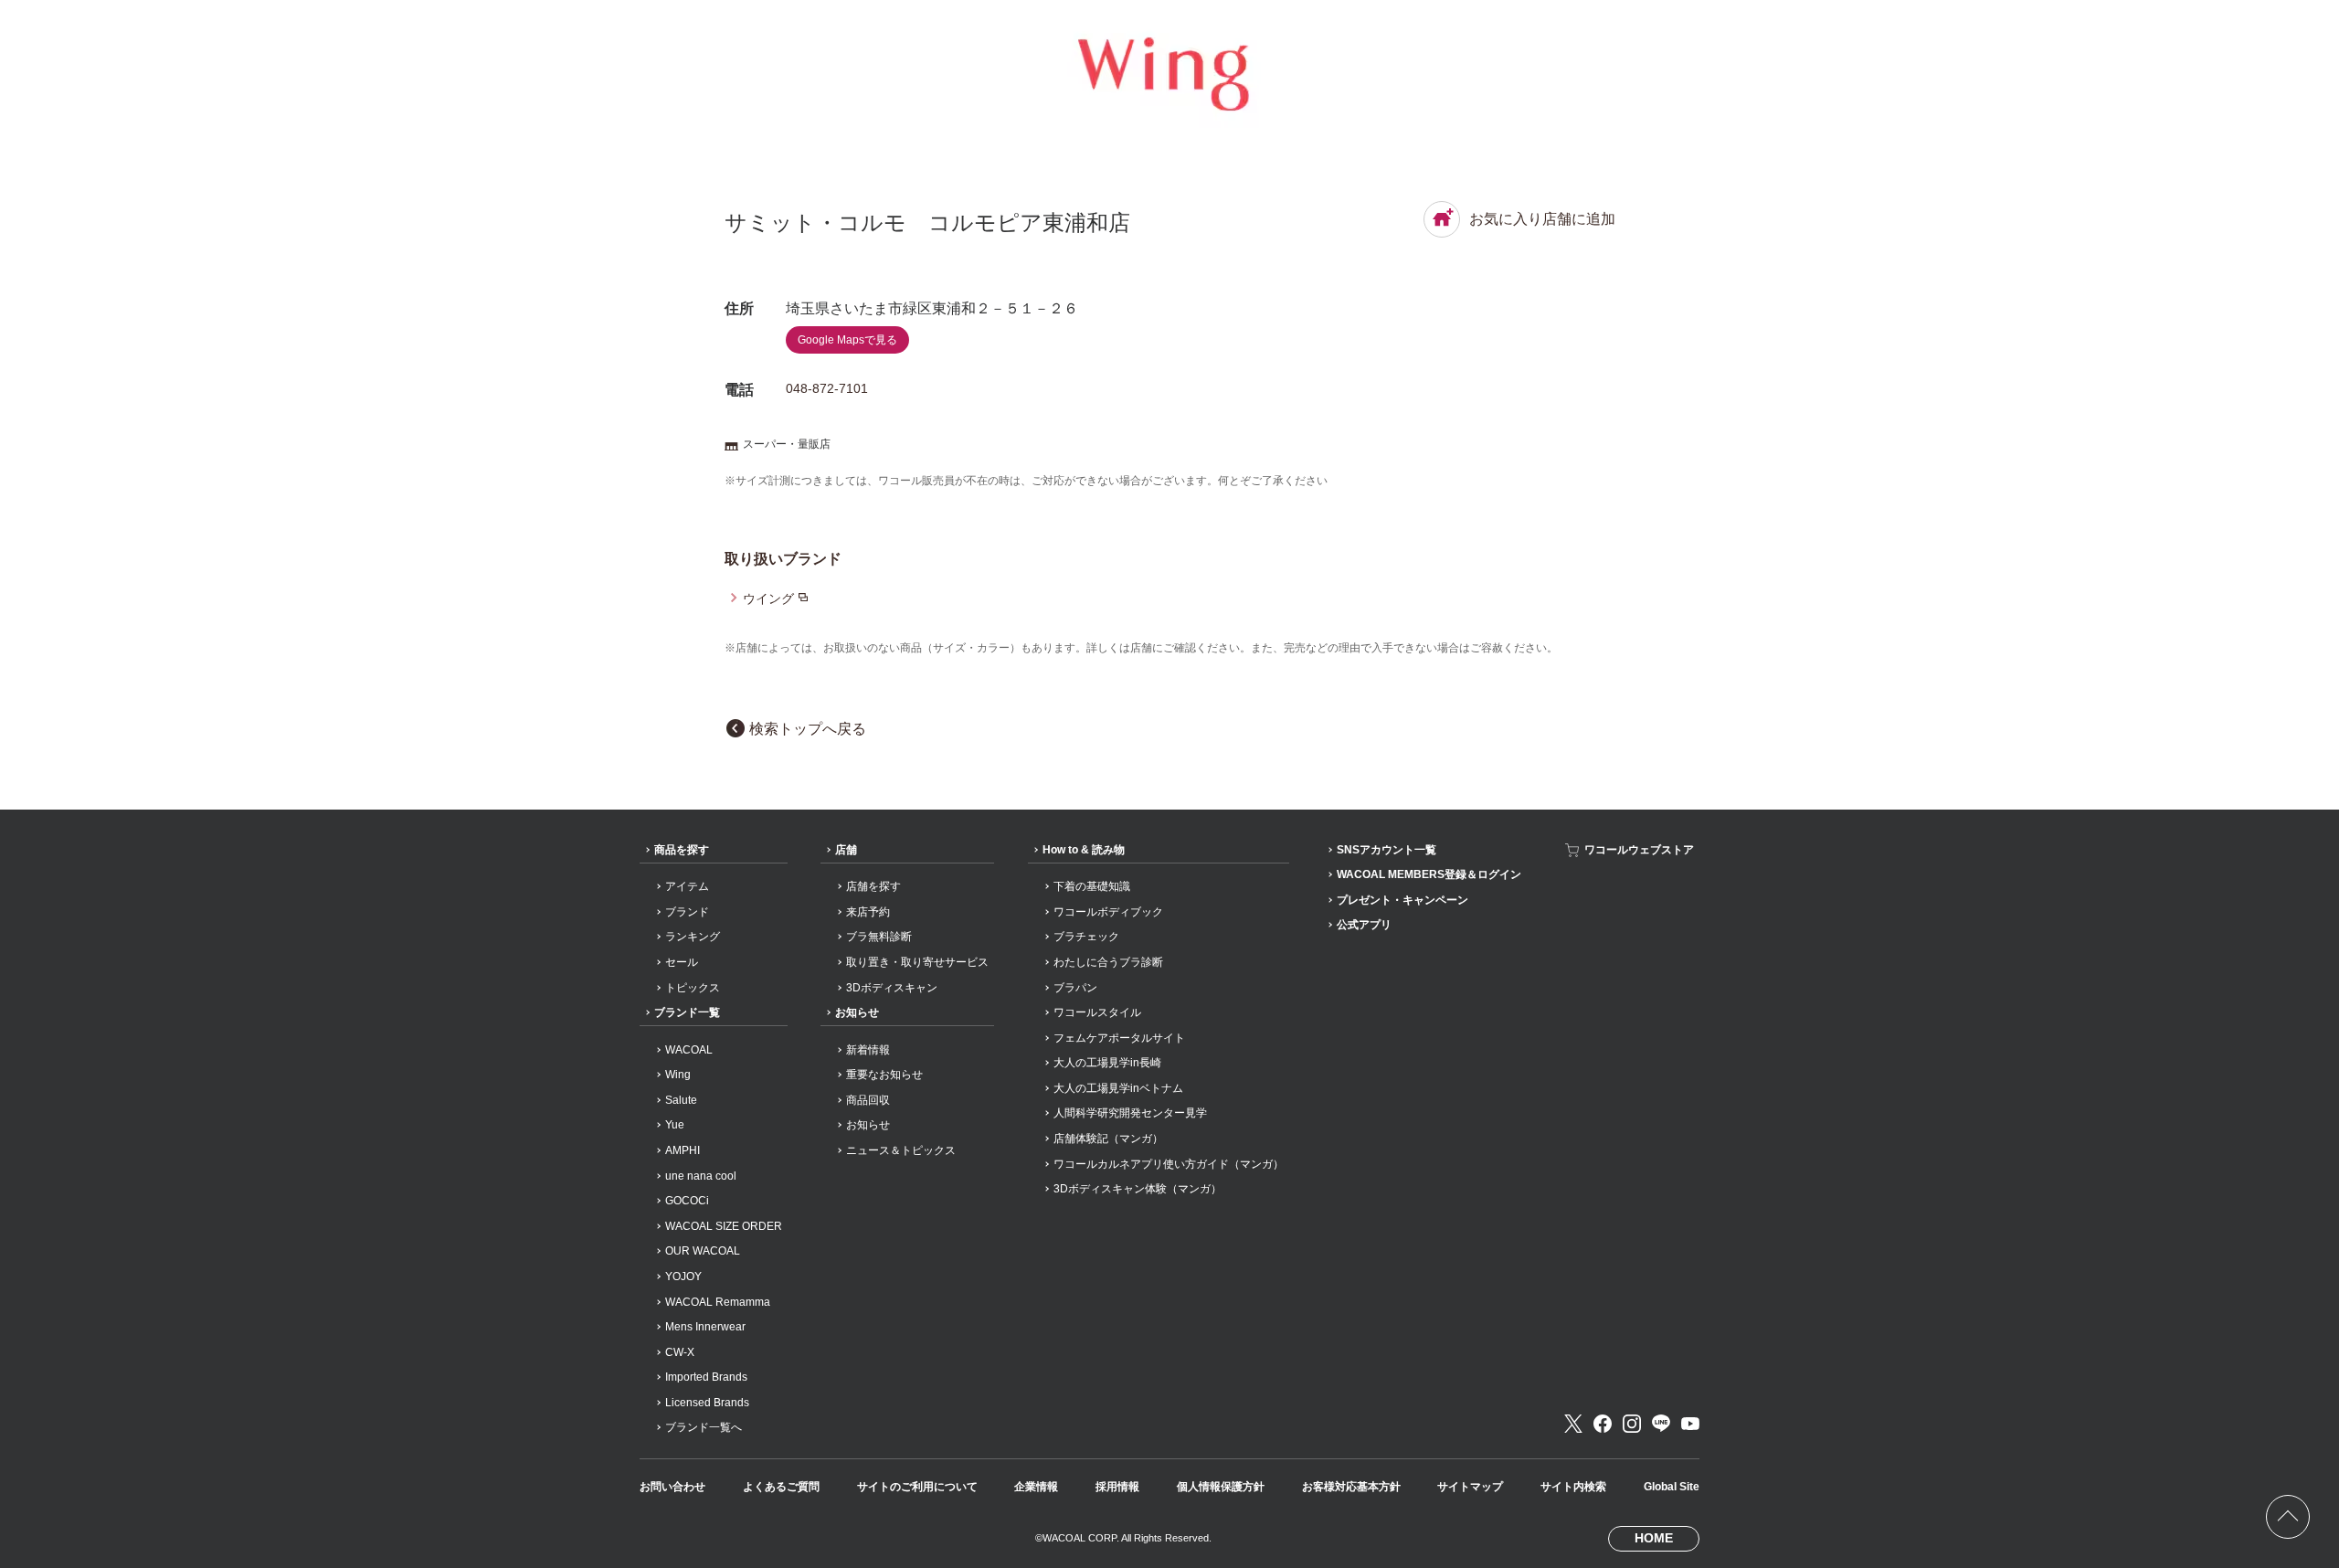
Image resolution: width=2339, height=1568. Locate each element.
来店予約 (868, 912)
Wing (678, 1075)
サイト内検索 (1573, 1487)
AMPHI (683, 1150)
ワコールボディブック (1108, 912)
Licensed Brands (707, 1403)
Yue (675, 1125)
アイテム (687, 886)
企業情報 (1036, 1487)
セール (682, 962)
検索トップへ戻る (808, 729)
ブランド (687, 912)
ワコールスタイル (1097, 1012)
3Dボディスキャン (892, 988)
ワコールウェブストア (1639, 850)
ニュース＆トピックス (901, 1150)
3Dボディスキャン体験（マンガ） (1138, 1189)
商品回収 (868, 1100)
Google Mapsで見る (847, 340)
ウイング (768, 599)
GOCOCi (687, 1201)
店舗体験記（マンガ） (1108, 1139)
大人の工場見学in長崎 (1107, 1063)
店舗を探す (873, 886)
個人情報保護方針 (1221, 1487)
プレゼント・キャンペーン (1402, 900)
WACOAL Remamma (718, 1302)
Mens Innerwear (705, 1327)
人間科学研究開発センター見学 (1130, 1113)
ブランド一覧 (687, 1012)
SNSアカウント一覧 (1386, 850)
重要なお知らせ (884, 1075)
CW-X (680, 1352)
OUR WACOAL (703, 1251)
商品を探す (682, 850)
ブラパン (1075, 988)
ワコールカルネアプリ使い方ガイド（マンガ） (1169, 1164)
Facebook (1603, 1424)
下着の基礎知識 (1092, 886)
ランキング (693, 937)
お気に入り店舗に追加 (1542, 219)
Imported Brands (706, 1377)
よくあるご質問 (781, 1487)
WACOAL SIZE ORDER (724, 1226)
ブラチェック (1086, 937)
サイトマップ (1470, 1487)
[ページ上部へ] (2288, 1517)
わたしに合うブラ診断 (1108, 962)
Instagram (1632, 1424)
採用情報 (1117, 1487)
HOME (1654, 1538)
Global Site (1672, 1487)
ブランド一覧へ (704, 1427)
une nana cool (701, 1176)
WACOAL (689, 1050)
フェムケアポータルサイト (1119, 1038)
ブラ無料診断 (879, 937)
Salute (681, 1100)
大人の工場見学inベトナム (1118, 1088)
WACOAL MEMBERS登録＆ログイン (1429, 874)
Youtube (1690, 1424)
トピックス (693, 988)
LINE (1661, 1424)
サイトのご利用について (917, 1487)
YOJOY (683, 1277)
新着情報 (868, 1050)
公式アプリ (1364, 925)
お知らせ (857, 1012)
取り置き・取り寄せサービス (917, 962)
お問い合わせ (672, 1487)
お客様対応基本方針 (1351, 1487)
